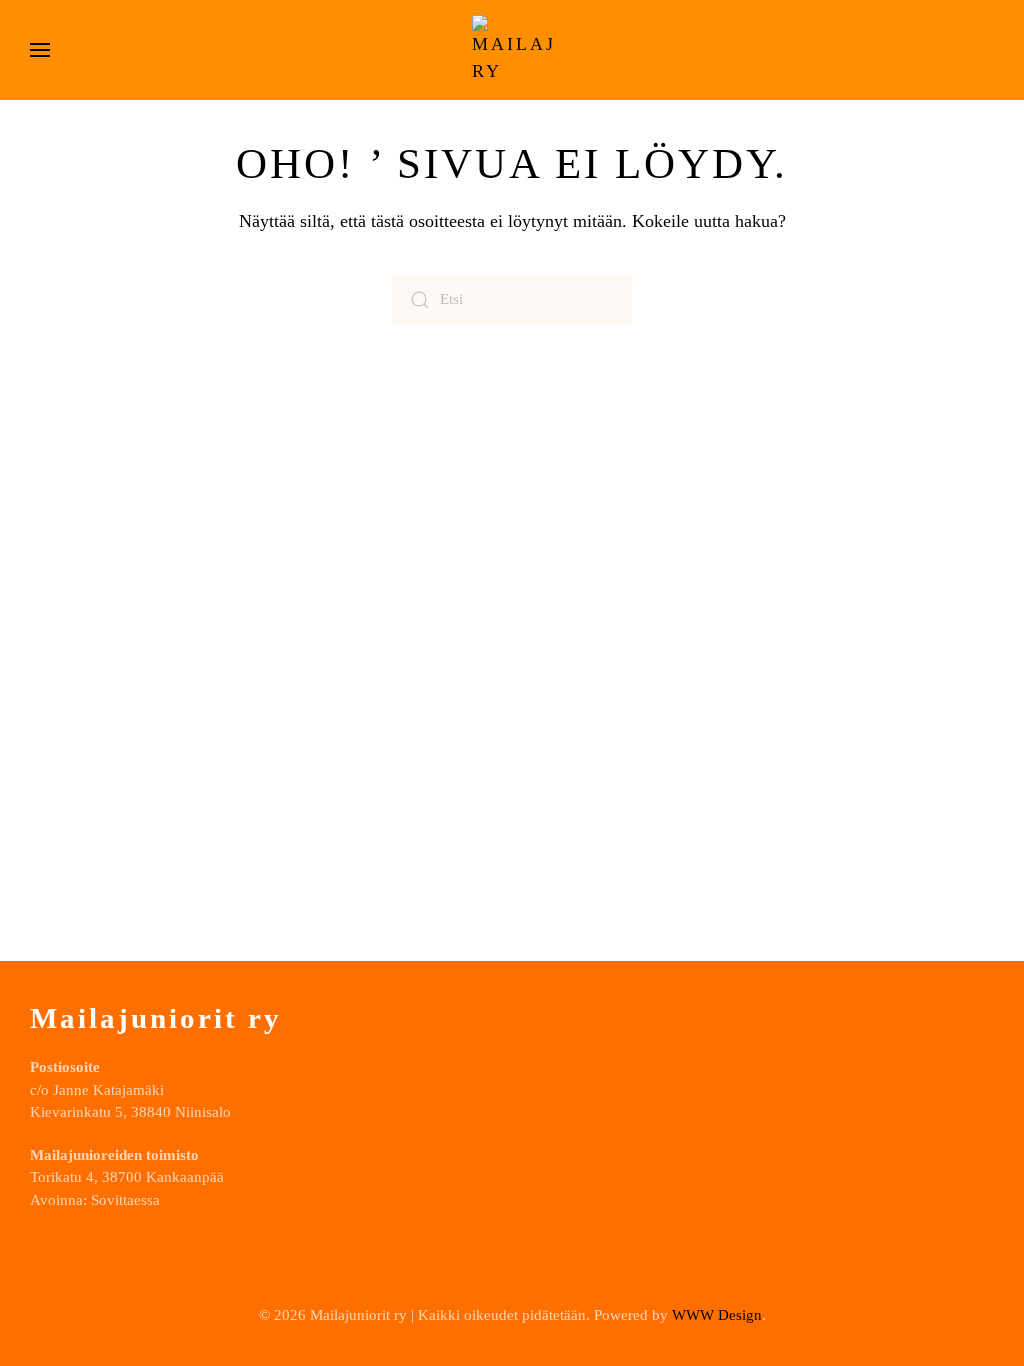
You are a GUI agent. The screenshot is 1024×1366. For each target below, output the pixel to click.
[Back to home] (512, 50)
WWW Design (717, 1315)
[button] (40, 50)
